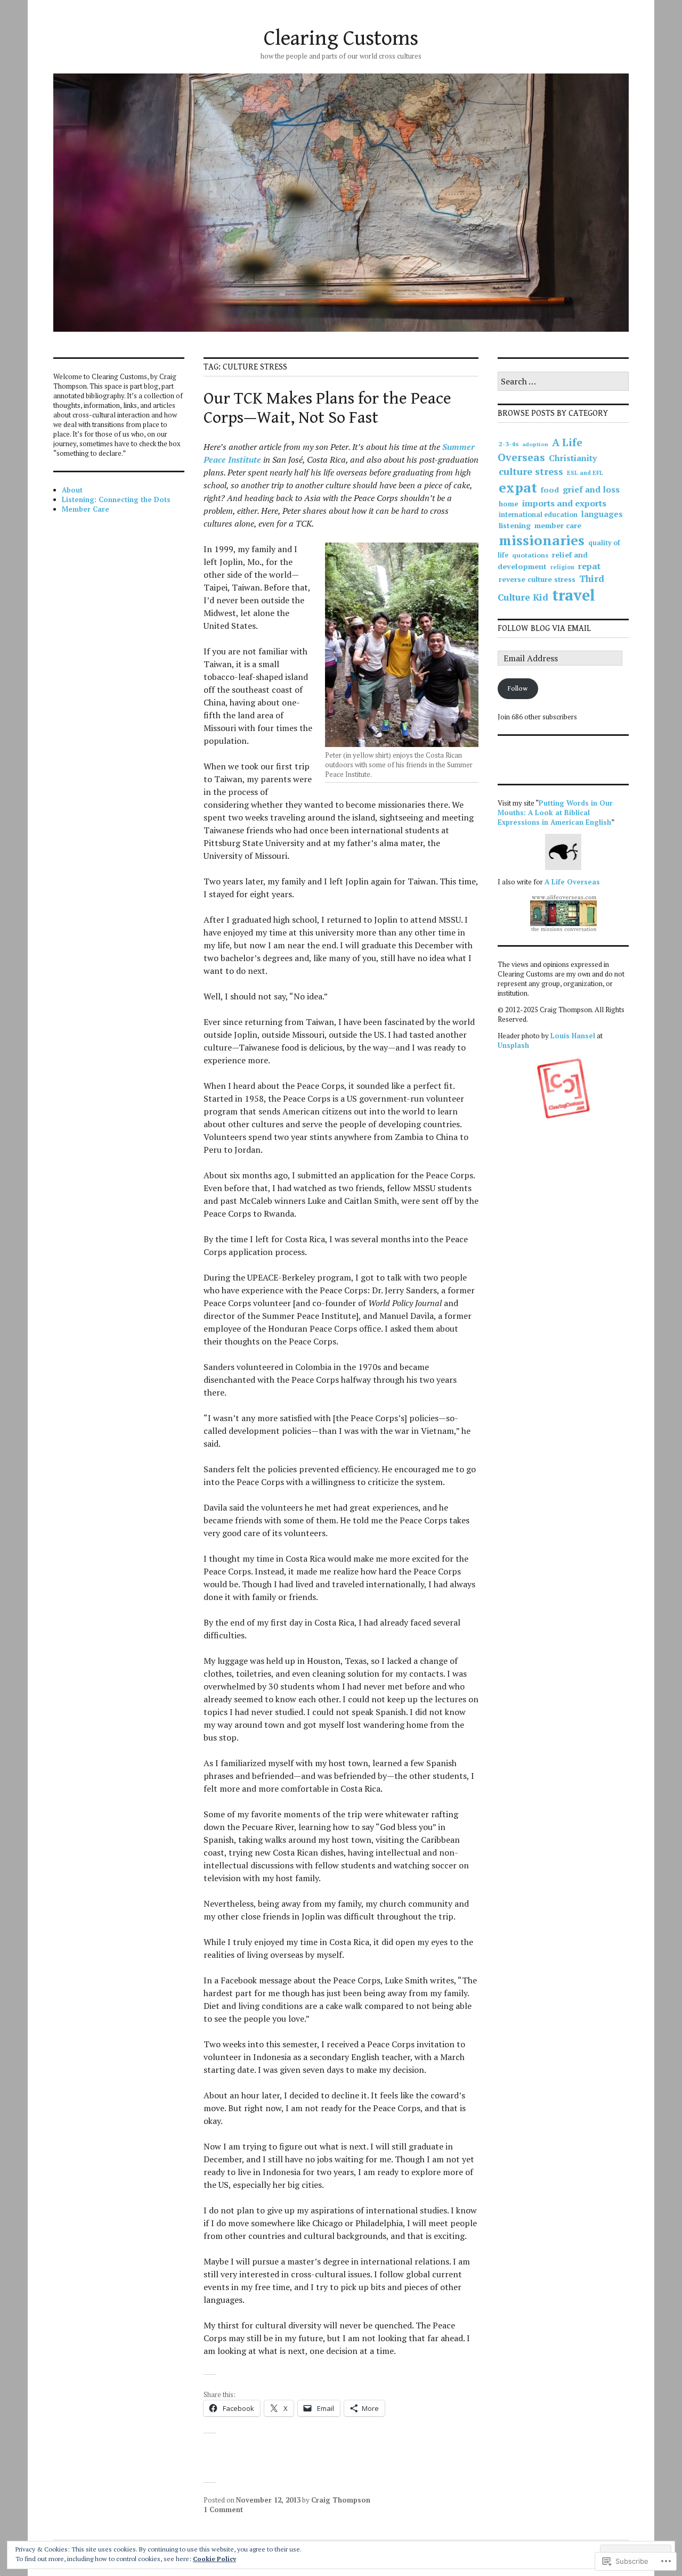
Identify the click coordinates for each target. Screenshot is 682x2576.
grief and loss (591, 489)
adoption (535, 444)
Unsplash (513, 1045)
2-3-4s (509, 444)
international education (538, 515)
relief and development (543, 560)
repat (589, 566)
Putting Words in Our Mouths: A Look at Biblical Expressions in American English (555, 813)
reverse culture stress (537, 579)
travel (574, 595)
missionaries (542, 540)
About (72, 490)
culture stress (531, 471)
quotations (530, 555)
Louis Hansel (573, 1036)
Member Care (86, 509)
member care (558, 525)
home (509, 504)
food (550, 490)
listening (515, 525)
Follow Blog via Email (544, 629)
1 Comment (223, 2509)
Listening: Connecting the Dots (116, 499)
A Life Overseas (540, 450)
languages (602, 514)
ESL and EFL (585, 473)
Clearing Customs (341, 38)
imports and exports (564, 503)
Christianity (573, 458)
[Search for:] (563, 382)
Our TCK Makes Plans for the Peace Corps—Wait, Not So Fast (327, 408)
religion (562, 567)
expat (518, 487)
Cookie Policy (214, 2559)
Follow (518, 689)
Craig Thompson (341, 2500)
